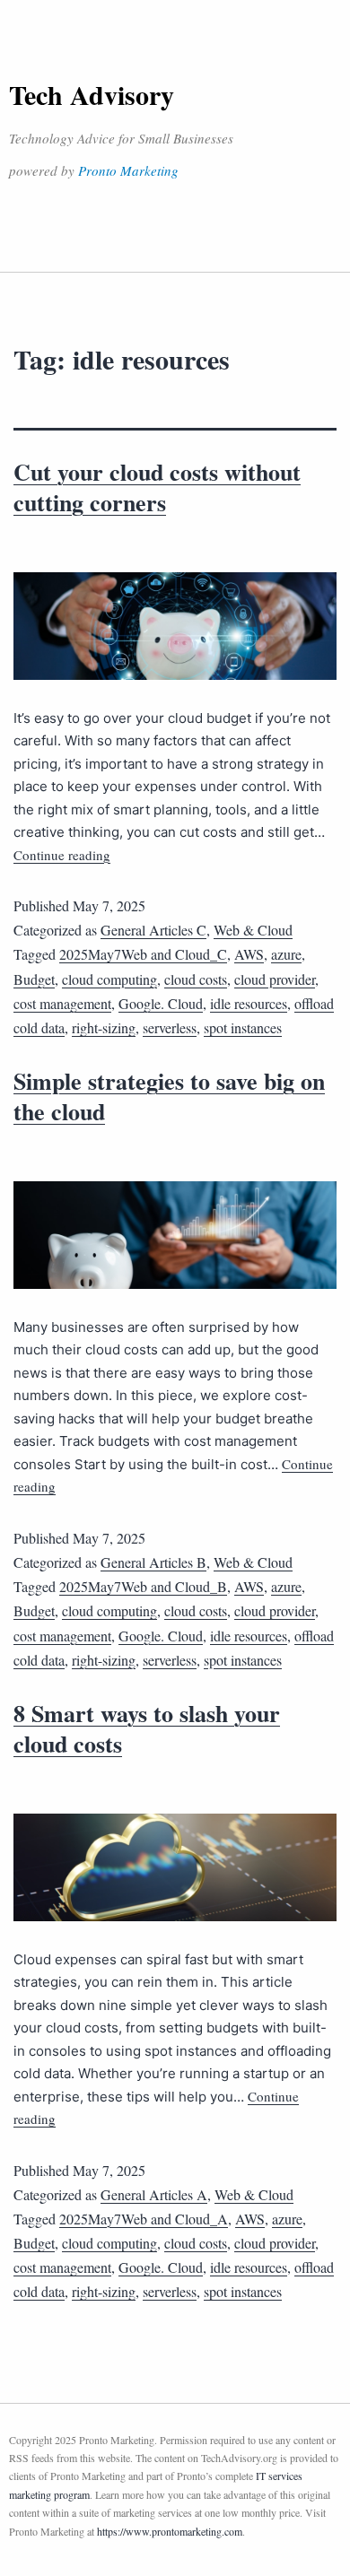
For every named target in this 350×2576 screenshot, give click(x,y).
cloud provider (275, 979)
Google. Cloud (161, 1003)
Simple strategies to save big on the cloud (169, 1096)
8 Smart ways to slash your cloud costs (147, 1728)
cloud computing (109, 979)
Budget (34, 979)
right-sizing (104, 1027)
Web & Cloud (253, 930)
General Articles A (154, 2194)
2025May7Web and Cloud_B (143, 1586)
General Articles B (153, 1562)
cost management (62, 1003)
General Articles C (153, 930)
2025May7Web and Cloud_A (144, 2219)
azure (286, 954)
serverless (170, 1027)
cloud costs (196, 979)
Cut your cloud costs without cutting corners (157, 487)
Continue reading (62, 855)
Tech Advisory (92, 94)
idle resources (249, 1003)
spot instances (243, 1027)
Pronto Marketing (128, 170)
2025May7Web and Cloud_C (143, 954)
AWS (249, 954)
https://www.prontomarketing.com (170, 2531)
